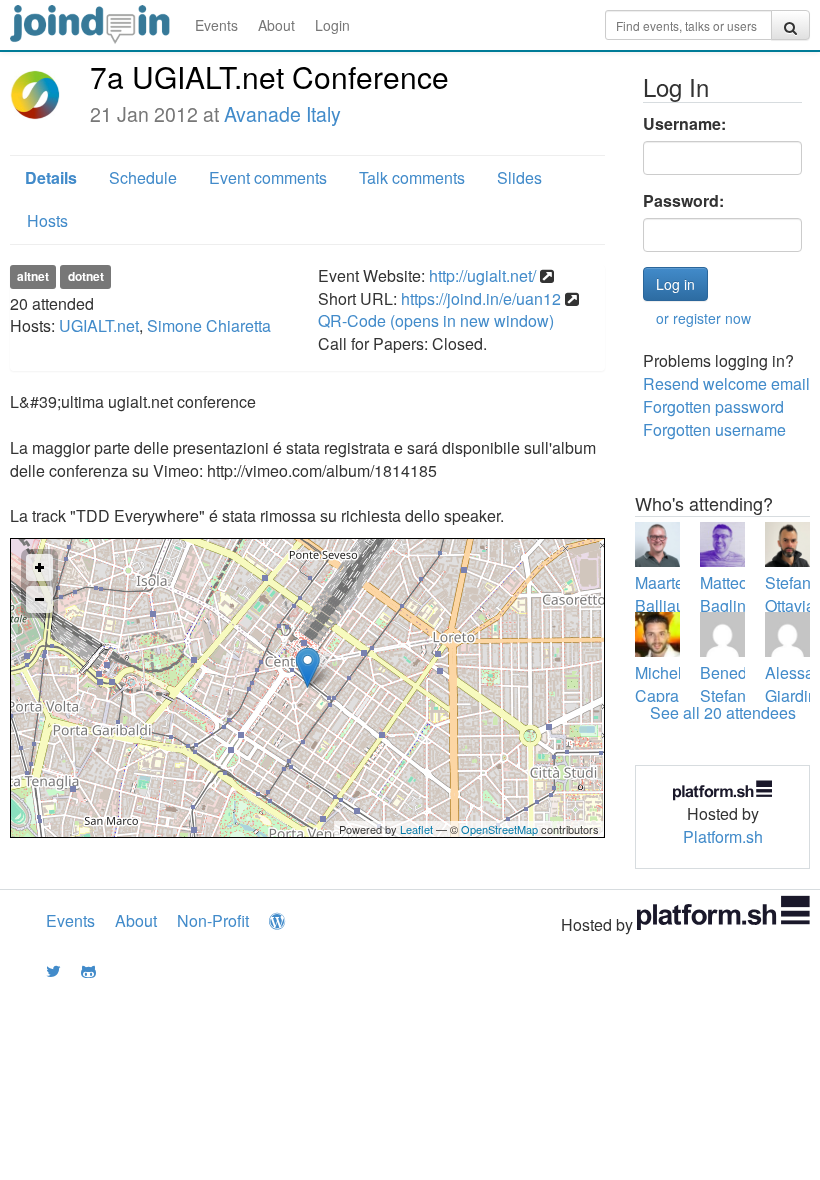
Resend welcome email (726, 383)
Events (216, 25)
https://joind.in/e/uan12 (481, 298)
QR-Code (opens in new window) (436, 320)
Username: (684, 124)
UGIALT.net (99, 325)
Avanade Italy (282, 114)
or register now (703, 318)
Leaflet (416, 829)
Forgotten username (714, 429)
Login (332, 25)
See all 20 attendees (723, 712)
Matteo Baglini (725, 594)
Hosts (47, 220)
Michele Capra (663, 684)
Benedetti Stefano (734, 684)
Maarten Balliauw (666, 594)
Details (51, 177)
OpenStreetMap (499, 829)
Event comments (268, 177)
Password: (683, 201)
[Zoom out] (39, 599)
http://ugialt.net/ (482, 275)
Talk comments (412, 177)
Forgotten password (713, 406)
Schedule (143, 177)
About (276, 25)
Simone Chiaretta (209, 325)
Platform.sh (723, 836)
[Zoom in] (39, 567)
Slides (519, 177)
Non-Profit (213, 920)
